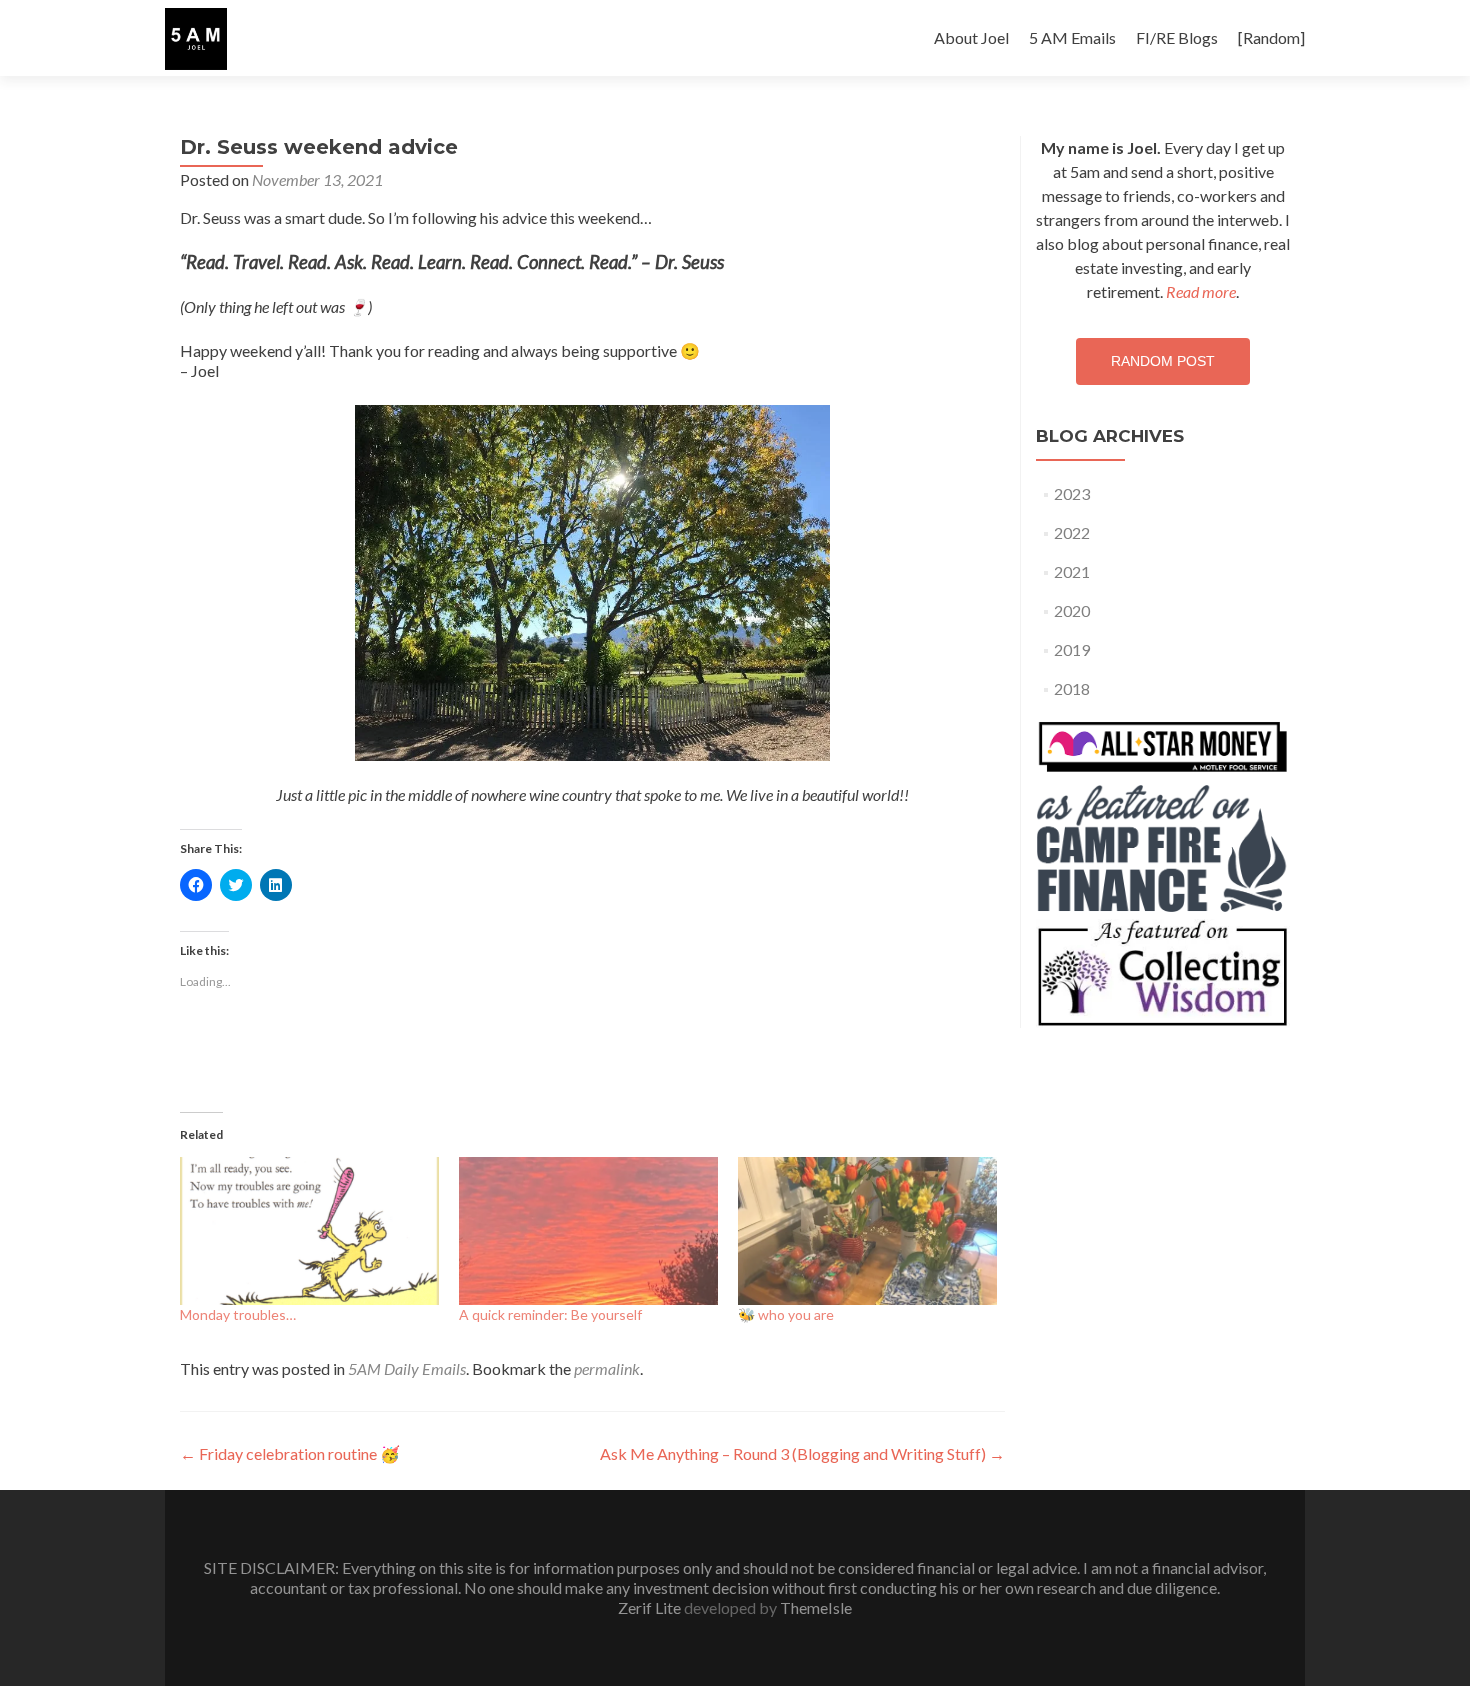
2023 (1072, 493)
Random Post (1163, 361)
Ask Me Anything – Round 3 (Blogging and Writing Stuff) (802, 1453)
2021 (1072, 571)
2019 (1072, 649)
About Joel (971, 37)
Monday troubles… (238, 1314)
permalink (607, 1368)
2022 (1072, 532)
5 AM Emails (1072, 37)
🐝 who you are (786, 1314)
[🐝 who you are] (867, 1231)
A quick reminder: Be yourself (550, 1314)
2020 (1072, 610)
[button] (196, 39)
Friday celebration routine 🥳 (290, 1453)
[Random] (1271, 37)
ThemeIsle (816, 1607)
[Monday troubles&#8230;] (309, 1231)
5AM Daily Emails (407, 1368)
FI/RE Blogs (1177, 37)
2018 (1072, 688)
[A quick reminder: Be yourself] (588, 1231)
